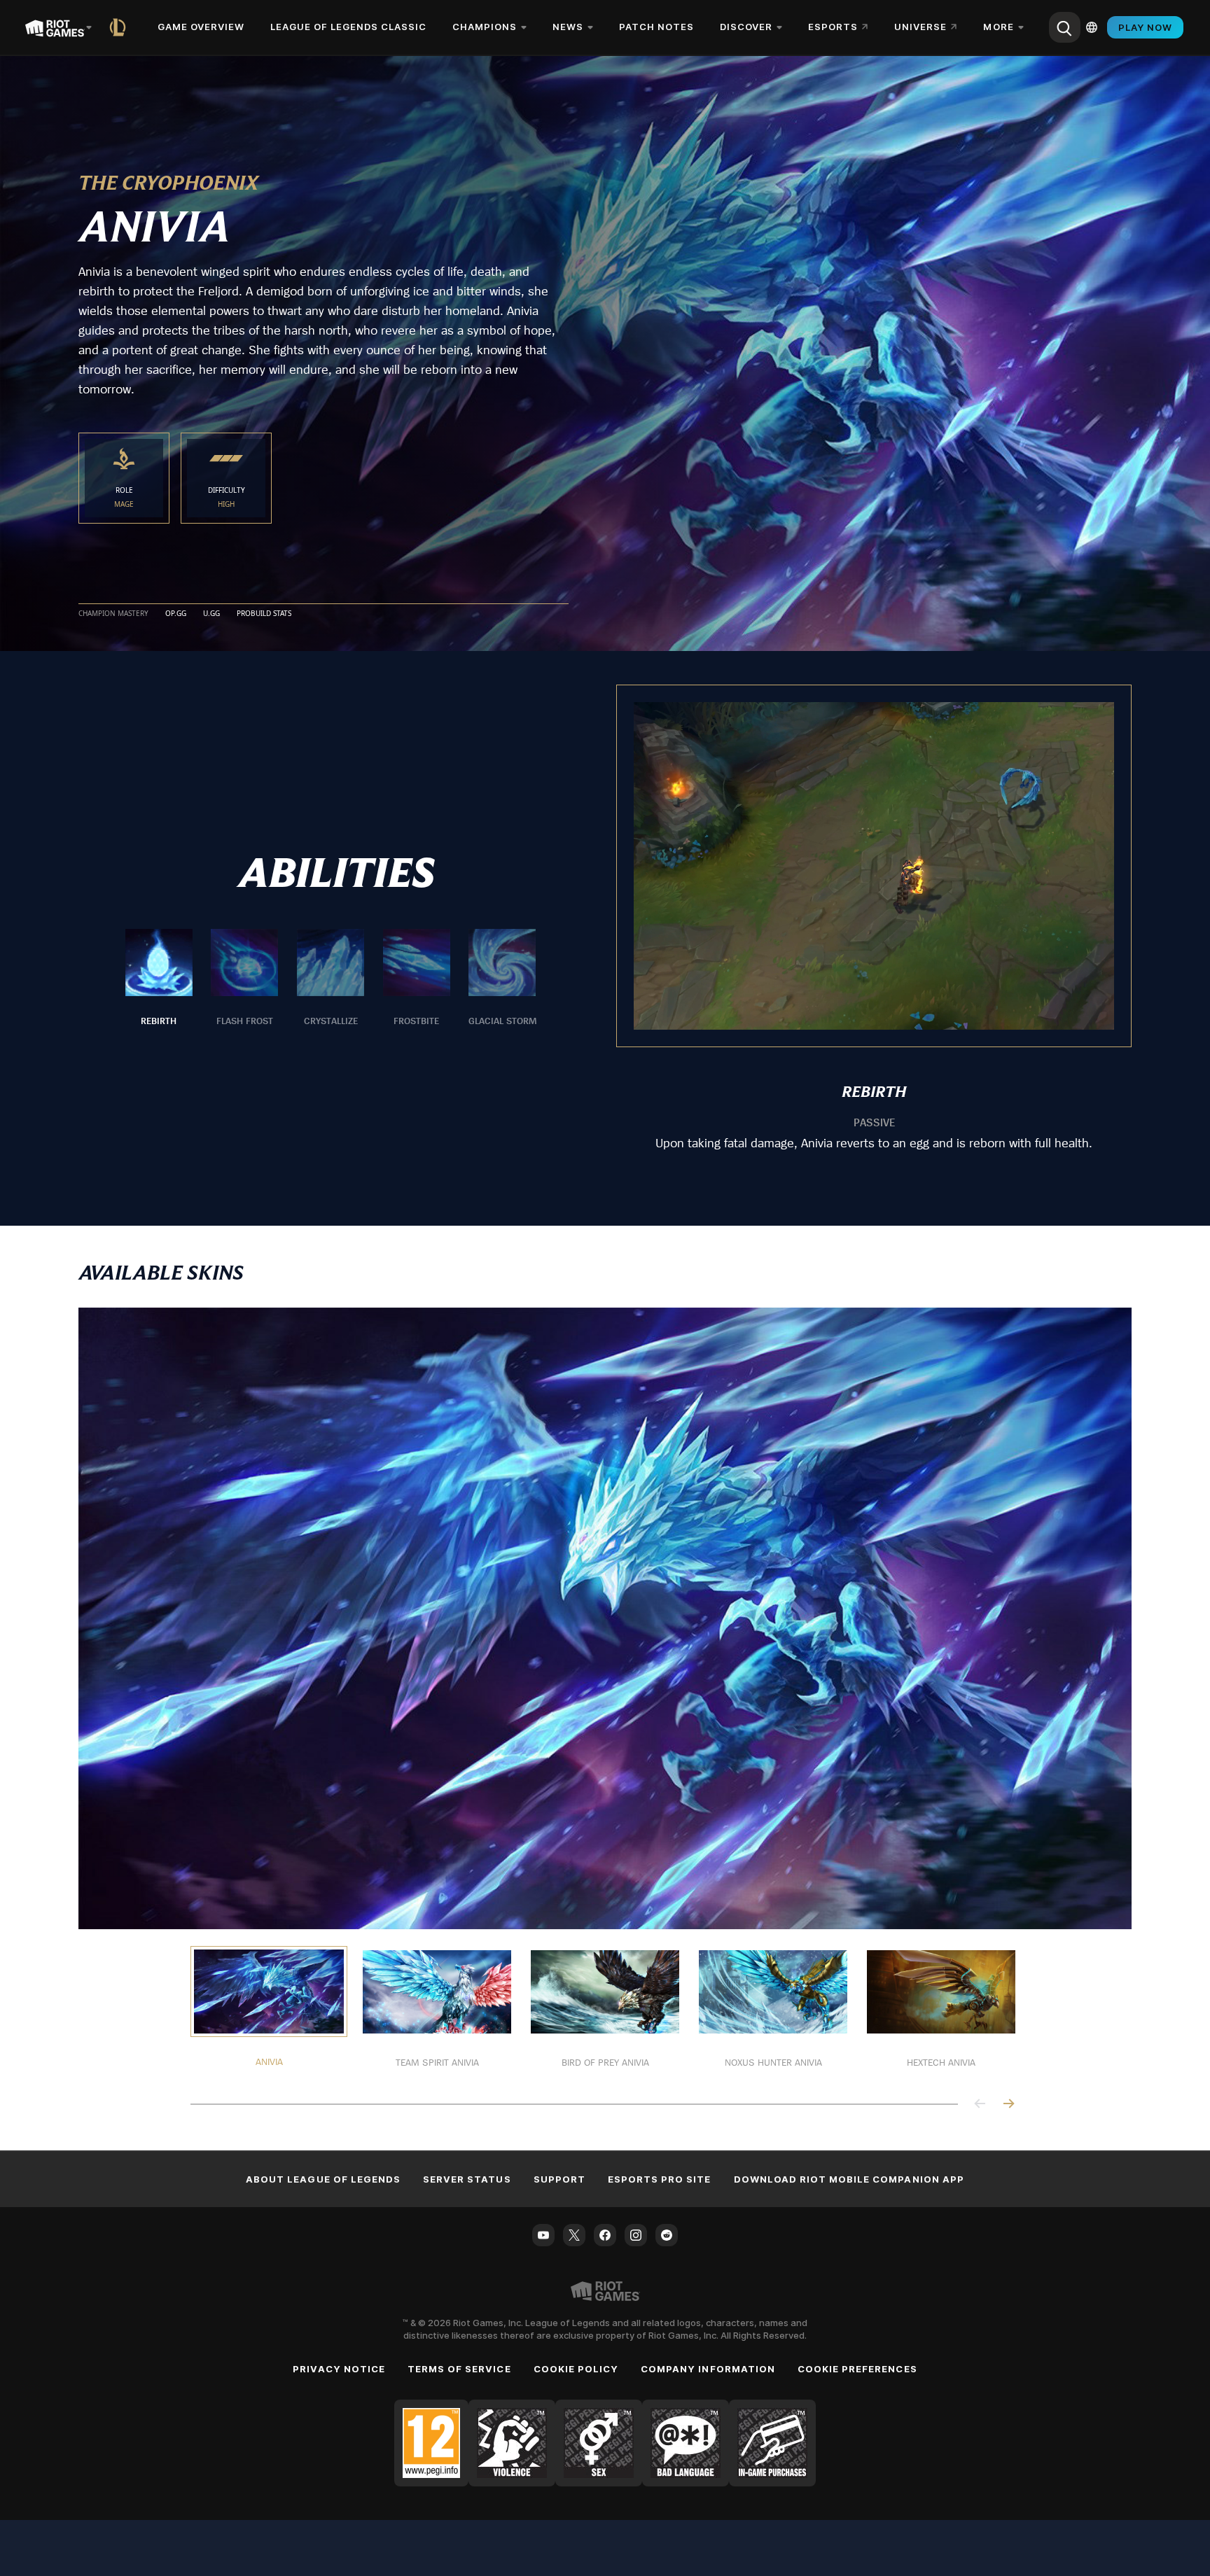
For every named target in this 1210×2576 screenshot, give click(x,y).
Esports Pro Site (660, 2179)
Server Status (467, 2179)
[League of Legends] (120, 27)
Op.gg (176, 614)
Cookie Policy (576, 2369)
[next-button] (1008, 2105)
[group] (331, 979)
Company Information (708, 2369)
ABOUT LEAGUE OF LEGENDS (323, 2179)
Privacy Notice (339, 2369)
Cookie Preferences (857, 2369)
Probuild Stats (264, 614)
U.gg (211, 614)
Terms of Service (459, 2369)
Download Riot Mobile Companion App (849, 2179)
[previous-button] (980, 2105)
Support (559, 2179)
